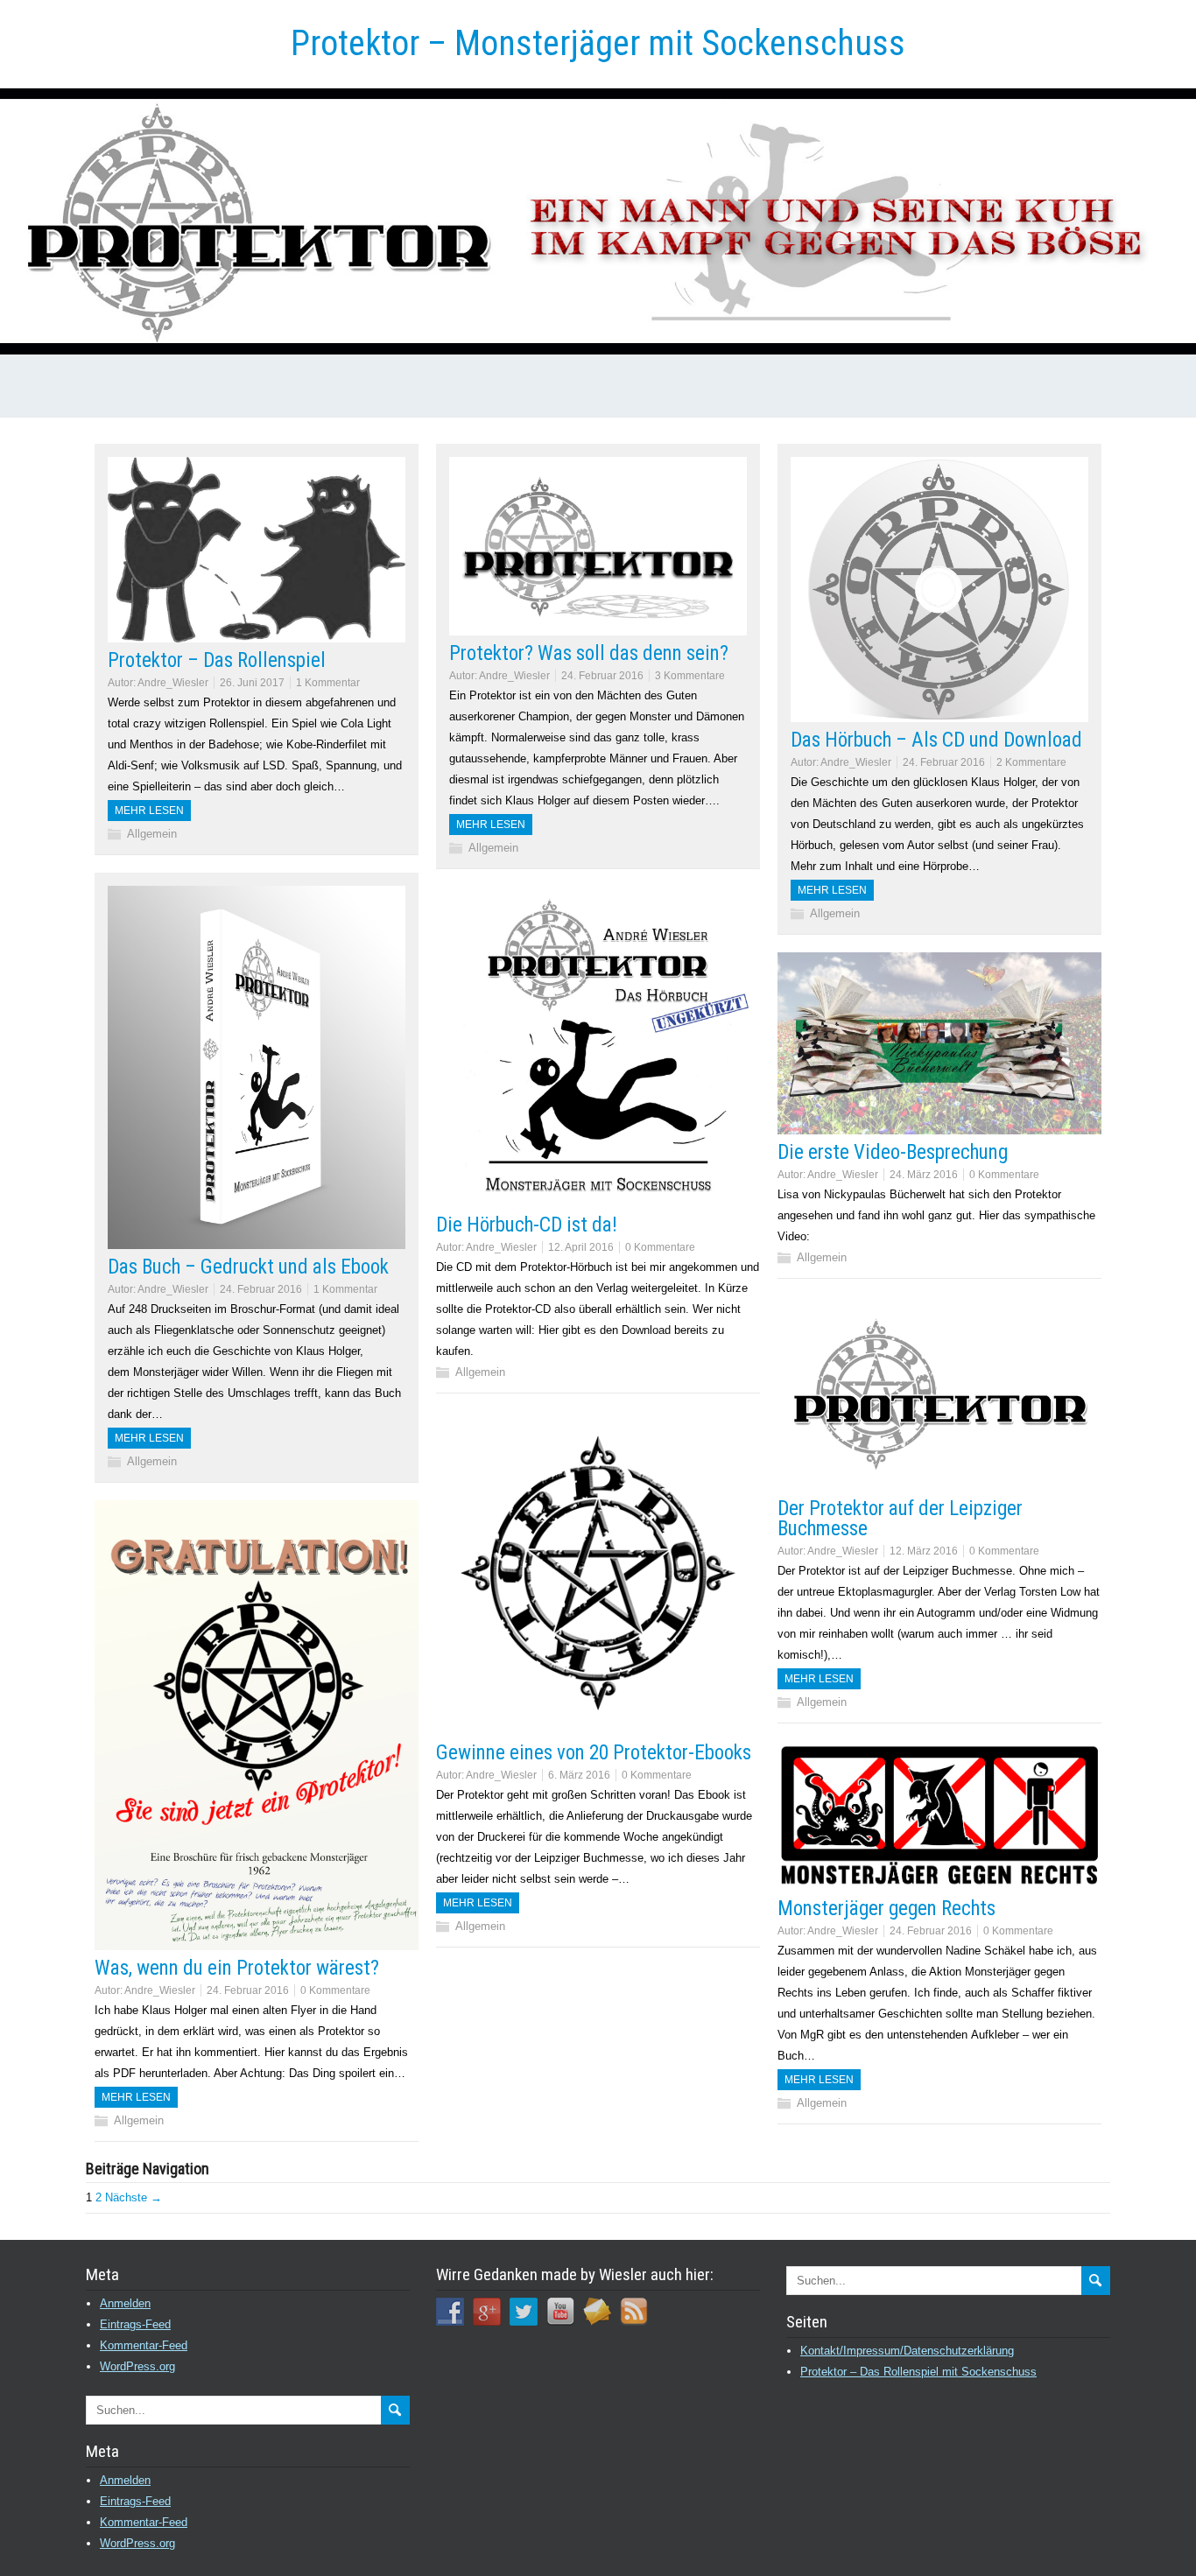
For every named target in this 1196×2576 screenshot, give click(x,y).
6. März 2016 (579, 1775)
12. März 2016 (924, 1551)
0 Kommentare (660, 1247)
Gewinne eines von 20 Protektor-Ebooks (594, 1753)
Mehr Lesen (149, 811)
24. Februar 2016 (602, 676)
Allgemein (152, 834)
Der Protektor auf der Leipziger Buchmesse (900, 1519)
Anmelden (125, 2303)
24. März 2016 (924, 1175)
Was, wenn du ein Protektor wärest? (237, 1968)
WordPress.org (137, 2366)
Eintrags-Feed (135, 2324)
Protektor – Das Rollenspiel (217, 660)
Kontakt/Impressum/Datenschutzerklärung (907, 2351)
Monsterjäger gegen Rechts (886, 1909)
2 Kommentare (1031, 762)
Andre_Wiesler (173, 683)
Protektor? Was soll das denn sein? (589, 653)
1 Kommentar (328, 683)
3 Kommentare (690, 676)
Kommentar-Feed (144, 2345)
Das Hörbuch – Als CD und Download (936, 740)
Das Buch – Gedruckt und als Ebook (248, 1267)
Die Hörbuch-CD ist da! (527, 1225)
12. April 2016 (581, 1247)
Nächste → (134, 2197)
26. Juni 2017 (252, 683)
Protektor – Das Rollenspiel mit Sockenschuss (918, 2372)
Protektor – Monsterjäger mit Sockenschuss (598, 43)
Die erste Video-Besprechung (893, 1152)
